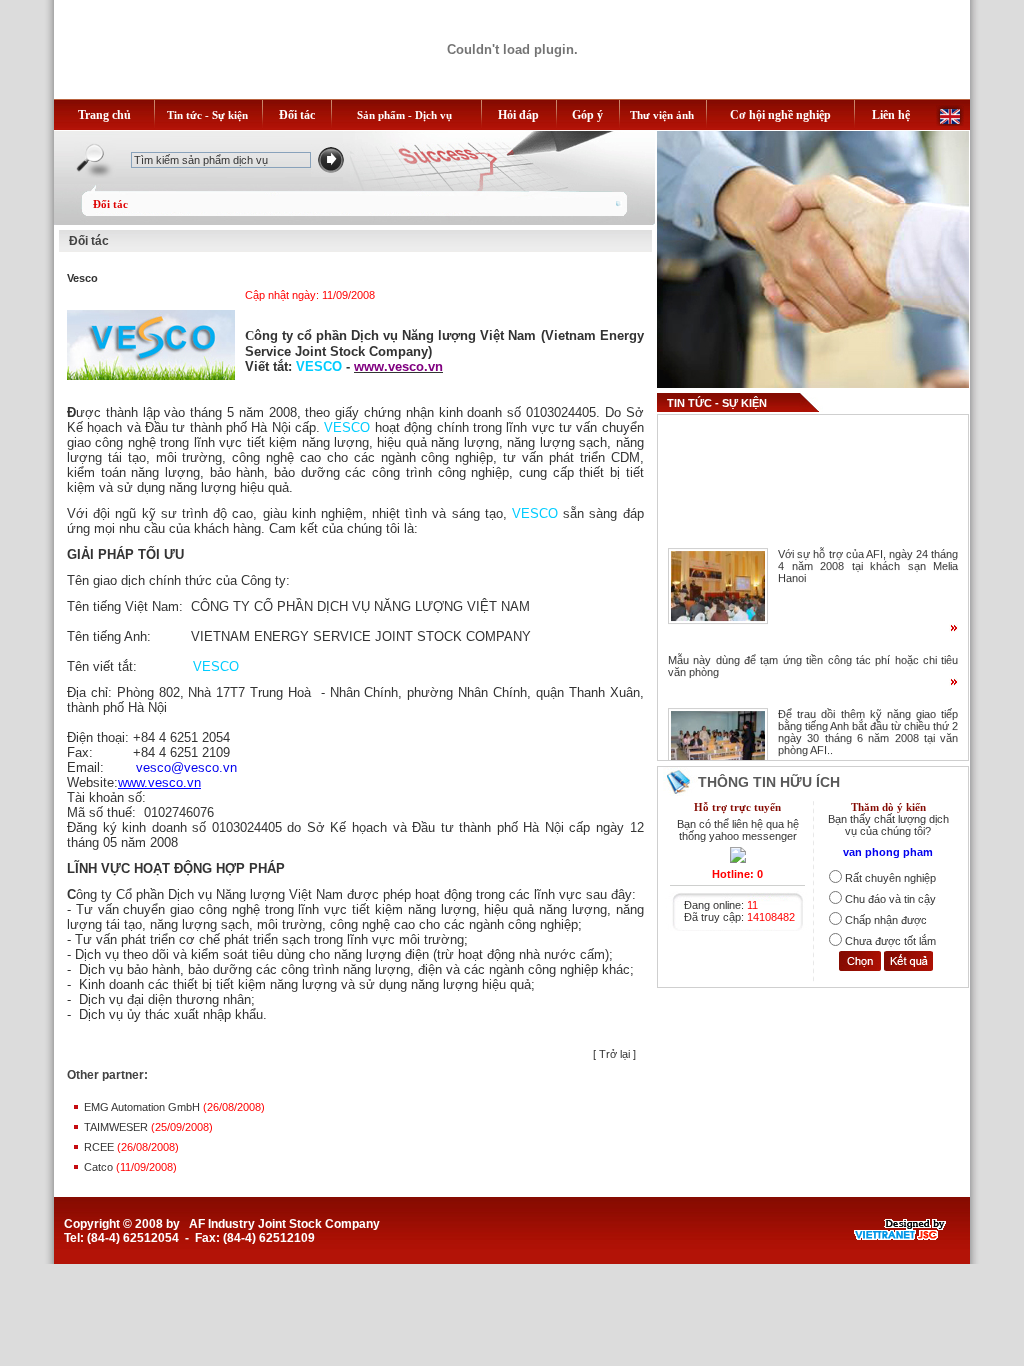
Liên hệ (891, 115)
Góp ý (587, 115)
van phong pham (888, 852)
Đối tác (297, 115)
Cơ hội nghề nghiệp (780, 115)
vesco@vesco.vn (186, 767)
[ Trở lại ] (614, 1054)
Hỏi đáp (518, 115)
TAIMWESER (117, 1127)
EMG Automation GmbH (143, 1107)
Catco (100, 1167)
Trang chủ (104, 115)
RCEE (100, 1147)
